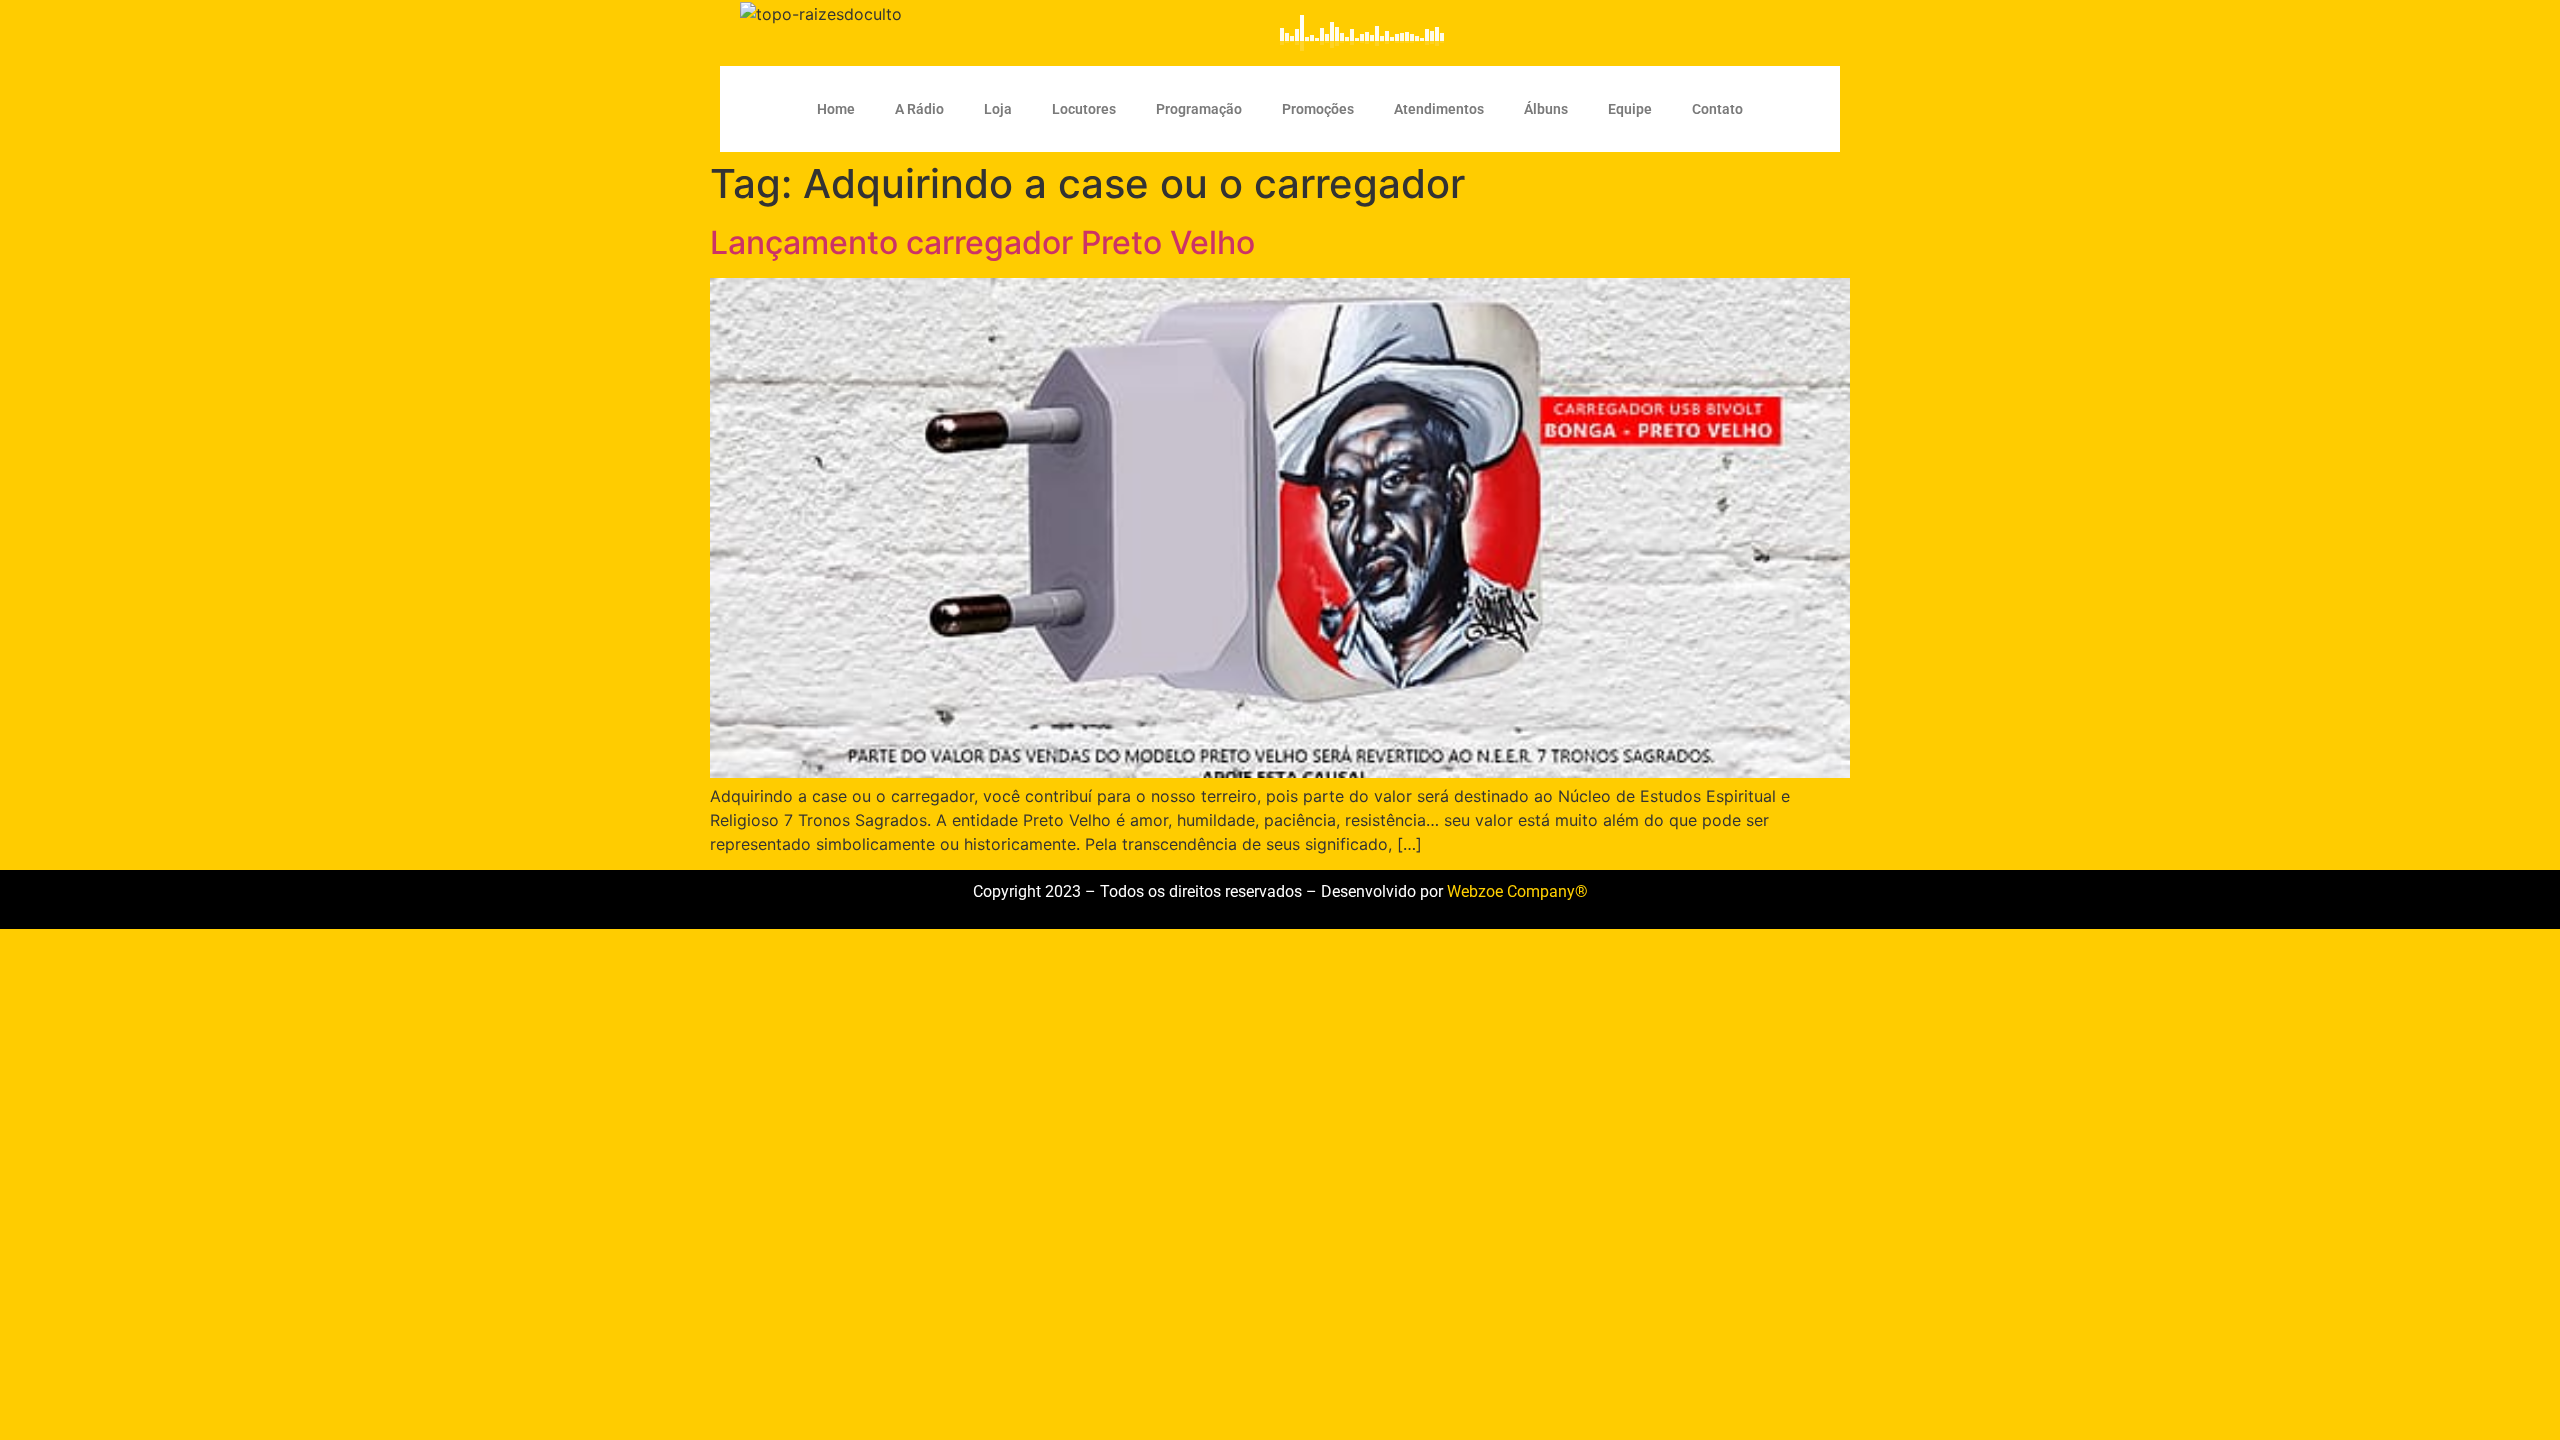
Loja (998, 109)
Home (836, 109)
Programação (1199, 109)
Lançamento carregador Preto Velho (982, 242)
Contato (1717, 109)
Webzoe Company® (1517, 891)
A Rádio (919, 109)
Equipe (1630, 109)
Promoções (1318, 109)
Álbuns (1546, 109)
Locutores (1084, 109)
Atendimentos (1439, 109)
